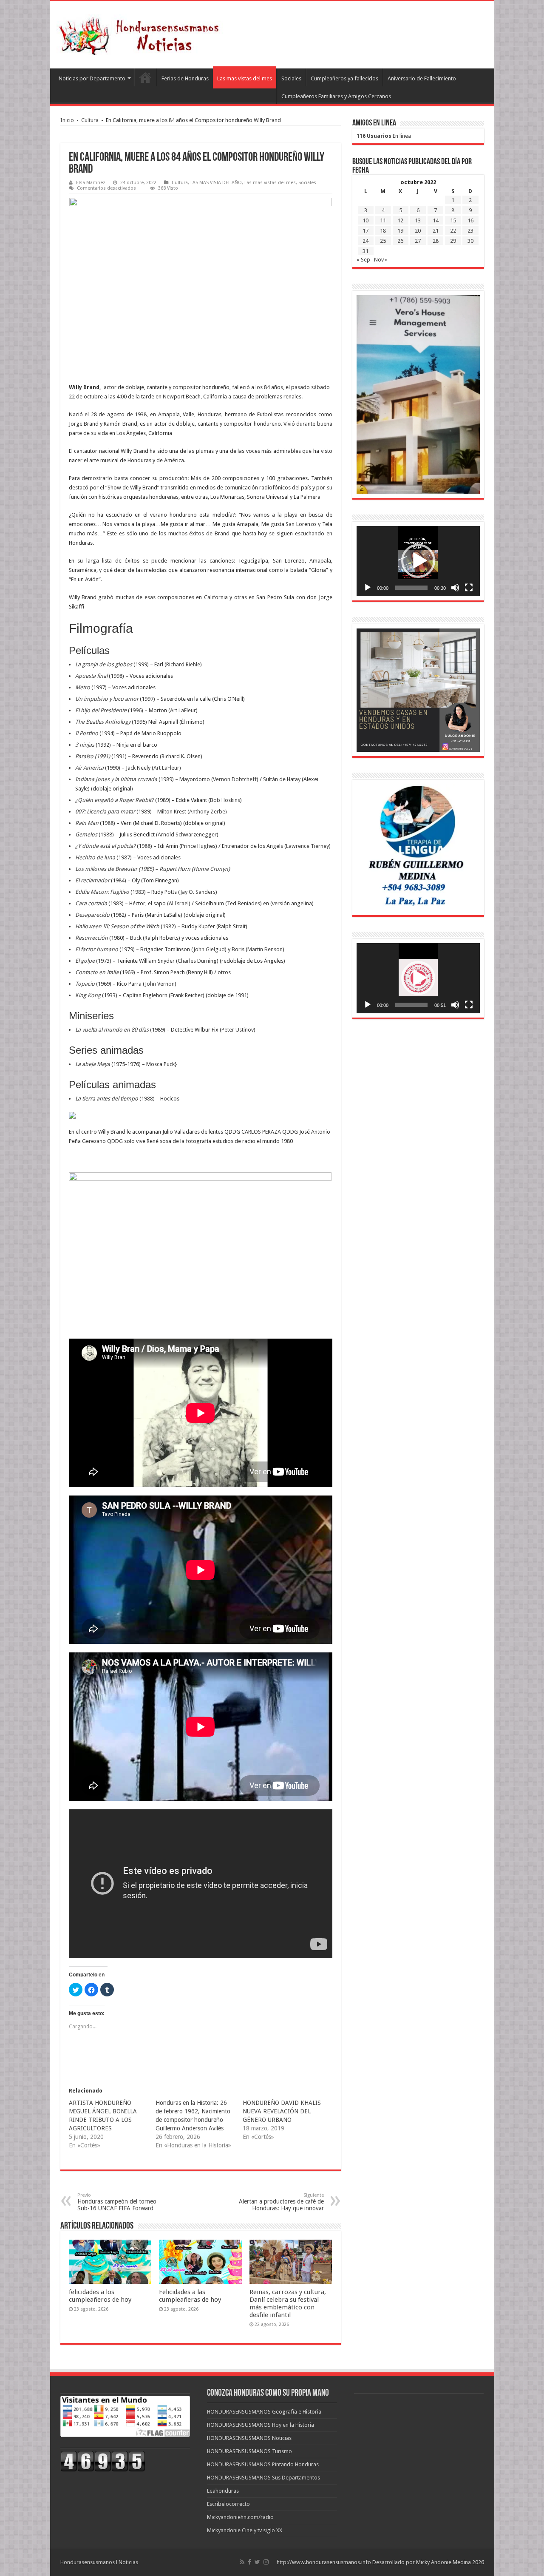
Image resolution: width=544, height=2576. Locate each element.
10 (365, 220)
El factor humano (97, 949)
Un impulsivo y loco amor (107, 699)
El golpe (85, 961)
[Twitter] (257, 2562)
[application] (418, 561)
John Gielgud (209, 949)
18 (383, 231)
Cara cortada (91, 903)
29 (453, 241)
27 (418, 241)
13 (418, 220)
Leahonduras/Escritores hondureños (145, 77)
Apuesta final (91, 676)
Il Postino (87, 733)
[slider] (411, 588)
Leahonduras (223, 2491)
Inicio (67, 120)
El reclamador (92, 880)
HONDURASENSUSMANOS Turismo (249, 2451)
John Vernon (160, 984)
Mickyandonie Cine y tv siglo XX (245, 2530)
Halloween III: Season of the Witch (117, 926)
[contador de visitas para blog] (103, 2461)
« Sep (363, 260)
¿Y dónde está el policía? (105, 846)
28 (436, 241)
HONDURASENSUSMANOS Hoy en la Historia (261, 2425)
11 (383, 220)
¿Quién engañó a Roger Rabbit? (115, 800)
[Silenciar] (455, 588)
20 (418, 231)
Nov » (381, 260)
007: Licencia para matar (105, 812)
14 (436, 220)
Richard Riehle (183, 664)
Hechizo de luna (95, 857)
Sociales (291, 78)
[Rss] (242, 2562)
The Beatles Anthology (103, 722)
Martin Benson (265, 949)
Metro (83, 687)
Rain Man (87, 823)
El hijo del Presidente (101, 710)
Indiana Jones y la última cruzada (116, 779)
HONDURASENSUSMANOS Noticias (249, 2438)
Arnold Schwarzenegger (187, 834)
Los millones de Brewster (106, 869)
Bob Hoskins (225, 800)
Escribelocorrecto (228, 2504)
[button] (418, 561)
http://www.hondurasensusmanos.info (324, 2562)
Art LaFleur (183, 710)
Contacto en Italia (97, 972)
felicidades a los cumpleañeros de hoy (100, 2296)
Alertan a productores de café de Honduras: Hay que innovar (281, 2202)
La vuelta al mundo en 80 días (112, 1030)
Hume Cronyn (211, 869)
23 (470, 231)
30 (470, 241)
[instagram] (266, 2562)
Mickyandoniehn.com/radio (240, 2517)
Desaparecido (92, 915)
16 (470, 220)
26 (400, 241)
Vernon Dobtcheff (235, 779)
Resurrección (92, 938)
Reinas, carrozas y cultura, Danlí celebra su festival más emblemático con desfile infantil (288, 2303)
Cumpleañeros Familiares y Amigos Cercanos (336, 96)
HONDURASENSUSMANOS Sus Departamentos (263, 2478)
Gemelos (86, 834)
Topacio (85, 984)
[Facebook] (249, 2562)
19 (400, 231)
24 (365, 241)
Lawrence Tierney (307, 846)
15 (453, 220)
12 (400, 220)
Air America (89, 768)
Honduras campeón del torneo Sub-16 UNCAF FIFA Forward (117, 2202)
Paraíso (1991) (93, 756)
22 (453, 231)
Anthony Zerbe (207, 812)
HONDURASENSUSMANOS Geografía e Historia (264, 2412)
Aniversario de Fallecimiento (422, 78)
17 (365, 231)
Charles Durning (197, 961)
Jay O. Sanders (198, 892)
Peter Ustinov (238, 1030)
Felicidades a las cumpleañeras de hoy (190, 2296)
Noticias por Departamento (92, 78)
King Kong (88, 995)
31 (365, 251)
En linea (384, 136)
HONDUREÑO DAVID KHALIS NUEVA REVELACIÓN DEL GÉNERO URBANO (282, 2111)
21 (436, 231)
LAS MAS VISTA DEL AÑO (216, 183)
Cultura (90, 120)
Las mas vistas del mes (245, 78)
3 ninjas (85, 745)
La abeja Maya (93, 1064)
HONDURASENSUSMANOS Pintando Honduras (263, 2464)
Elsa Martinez (91, 183)
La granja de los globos (104, 664)
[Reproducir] (368, 588)
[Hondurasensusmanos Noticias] (142, 33)
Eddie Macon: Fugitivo (102, 892)
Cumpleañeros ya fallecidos (344, 78)
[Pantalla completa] (469, 588)
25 (383, 241)
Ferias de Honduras (185, 78)
